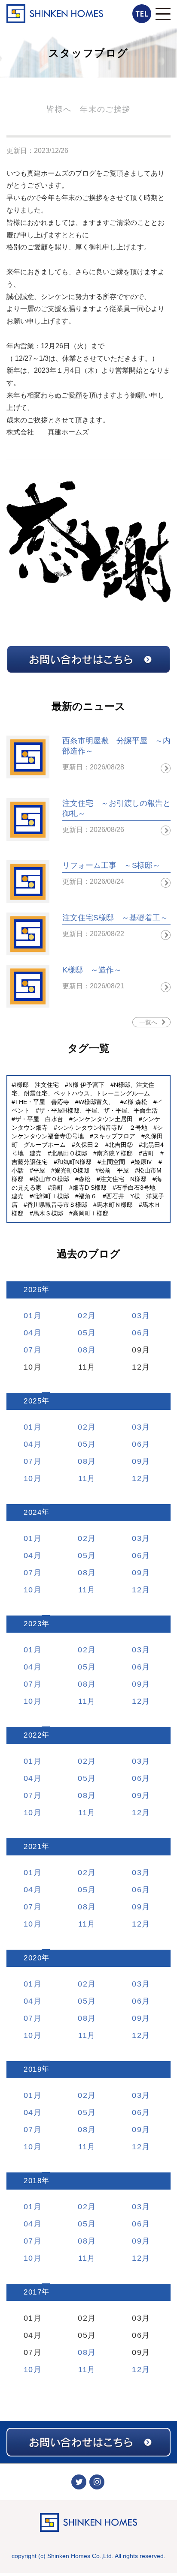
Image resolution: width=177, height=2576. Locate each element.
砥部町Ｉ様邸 (51, 1196)
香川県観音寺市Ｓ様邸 (57, 1205)
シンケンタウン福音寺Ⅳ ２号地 (102, 1128)
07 (29, 1350)
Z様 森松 (136, 1102)
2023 (33, 1624)
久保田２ (87, 1145)
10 (29, 1478)
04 (29, 1333)
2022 (33, 1735)
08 (83, 1350)
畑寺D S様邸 (90, 1188)
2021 (33, 1847)
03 (137, 1316)
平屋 (39, 1170)
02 (83, 1316)
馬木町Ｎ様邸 (115, 1205)
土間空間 (113, 1162)
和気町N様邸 (74, 1162)
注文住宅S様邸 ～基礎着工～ (115, 918)
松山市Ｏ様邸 (51, 1179)
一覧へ (148, 1022)
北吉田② (121, 1145)
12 (137, 1478)
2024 (33, 1512)
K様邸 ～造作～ (92, 970)
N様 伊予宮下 (86, 1085)
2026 (33, 1290)
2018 (33, 2181)
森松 (85, 1179)
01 (29, 1316)
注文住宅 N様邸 (123, 1179)
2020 (33, 1958)
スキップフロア (114, 1136)
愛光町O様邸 (72, 1170)
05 (83, 1333)
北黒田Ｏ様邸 (69, 1153)
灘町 (57, 1188)
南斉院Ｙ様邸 (115, 1153)
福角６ (88, 1196)
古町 (148, 1153)
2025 (33, 1401)
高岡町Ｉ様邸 (91, 1213)
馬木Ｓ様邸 (48, 1213)
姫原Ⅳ (143, 1162)
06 (137, 1333)
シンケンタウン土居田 (103, 1119)
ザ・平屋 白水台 (39, 1119)
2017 (33, 2292)
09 (137, 1461)
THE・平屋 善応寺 (42, 1102)
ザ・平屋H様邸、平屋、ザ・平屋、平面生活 (98, 1110)
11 (83, 1478)
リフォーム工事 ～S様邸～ (111, 865)
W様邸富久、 (96, 1102)
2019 (33, 2069)
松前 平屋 (114, 1170)
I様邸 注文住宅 (37, 1085)
